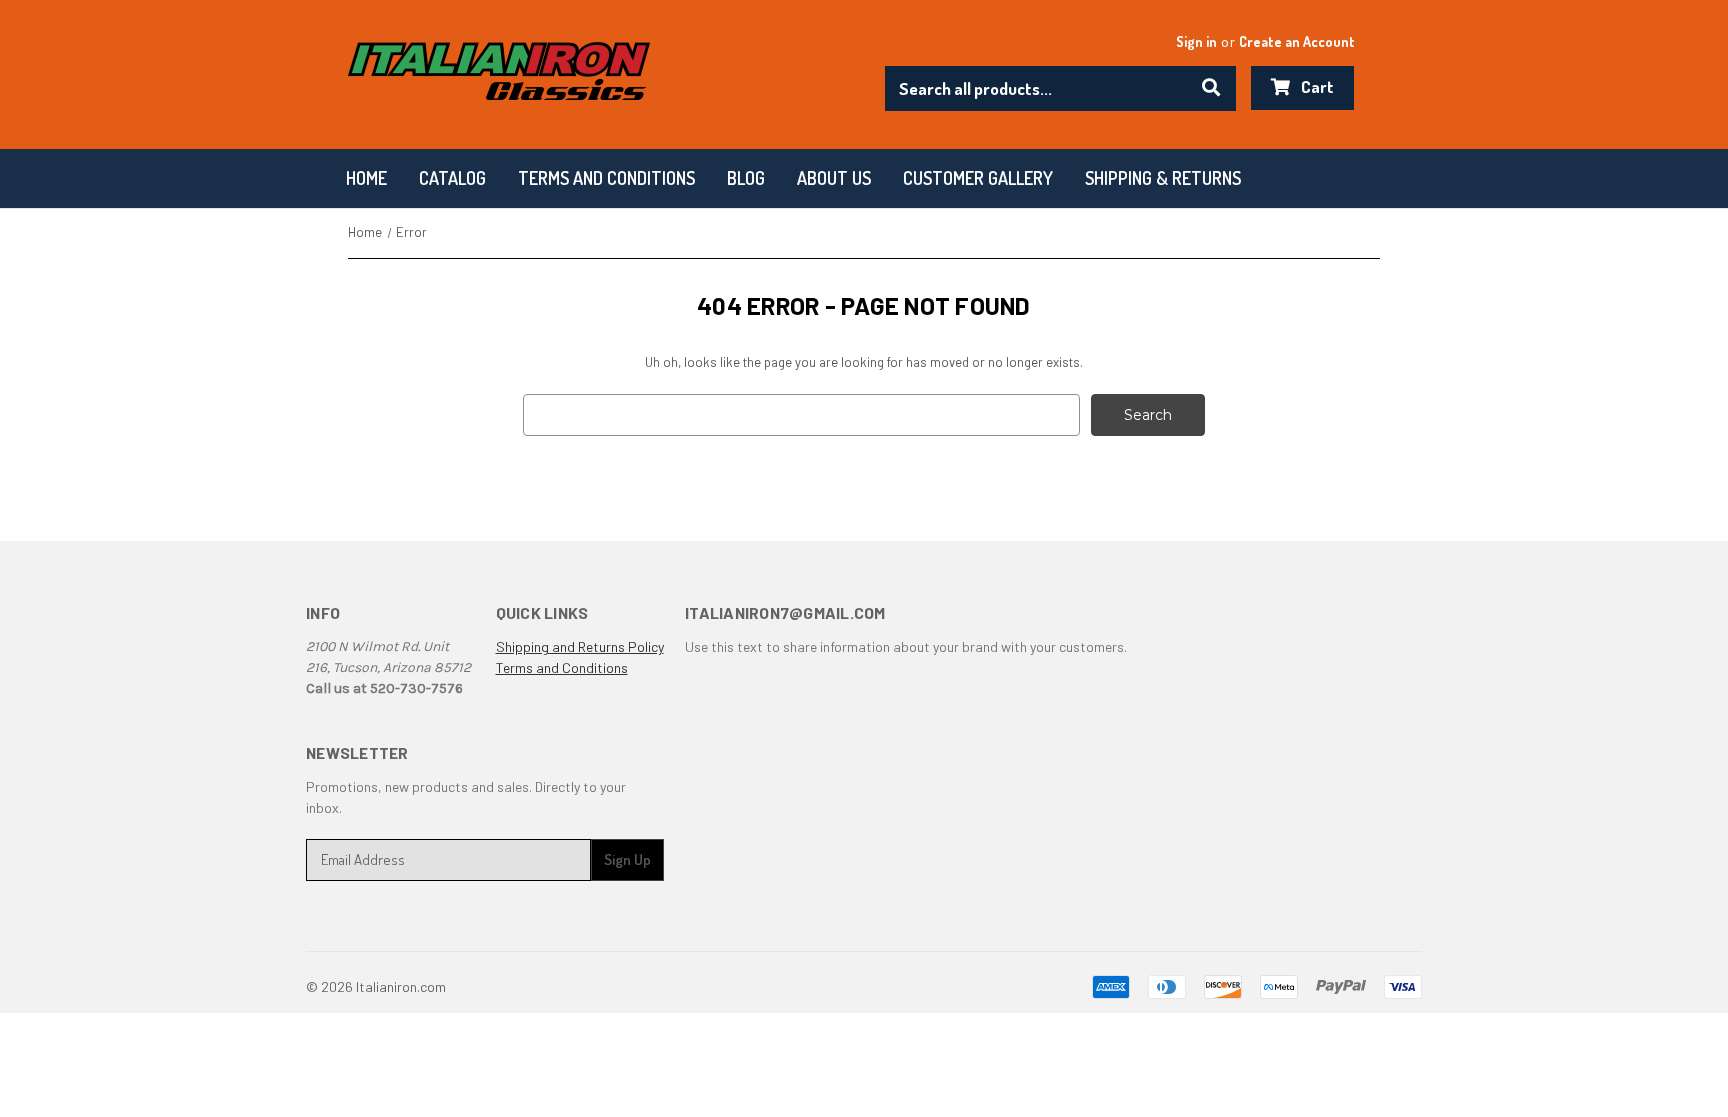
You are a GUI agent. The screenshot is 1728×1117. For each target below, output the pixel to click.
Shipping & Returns (1163, 178)
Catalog (452, 178)
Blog (746, 178)
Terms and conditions (606, 178)
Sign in (1196, 41)
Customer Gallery (978, 178)
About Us (834, 178)
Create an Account (1297, 41)
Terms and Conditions (562, 667)
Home (366, 178)
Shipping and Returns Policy (580, 646)
